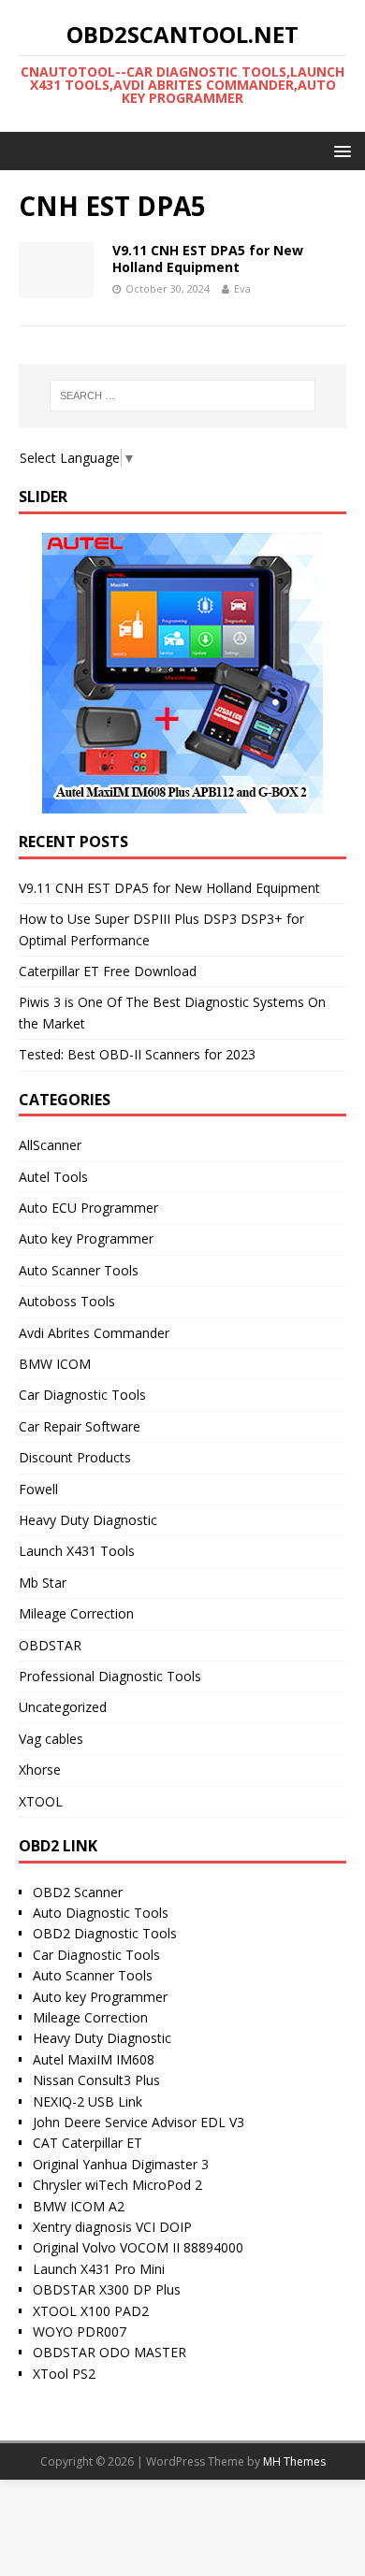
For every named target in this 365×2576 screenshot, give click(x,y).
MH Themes (294, 2461)
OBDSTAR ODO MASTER (109, 2352)
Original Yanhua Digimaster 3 (121, 2164)
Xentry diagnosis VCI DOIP (112, 2227)
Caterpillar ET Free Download (108, 971)
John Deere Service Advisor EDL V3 (139, 2122)
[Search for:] (183, 396)
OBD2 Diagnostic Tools (105, 1933)
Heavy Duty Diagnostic (88, 1520)
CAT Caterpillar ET (88, 2143)
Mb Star (43, 1583)
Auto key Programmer (86, 1238)
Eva (242, 288)
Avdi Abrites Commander (94, 1333)
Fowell (38, 1489)
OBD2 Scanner (78, 1892)
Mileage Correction (76, 1613)
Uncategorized (63, 1707)
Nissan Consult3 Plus (96, 2080)
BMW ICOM (55, 1364)
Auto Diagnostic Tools (101, 1913)
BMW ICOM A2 (79, 2206)
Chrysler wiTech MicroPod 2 (117, 2185)
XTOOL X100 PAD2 (91, 2311)
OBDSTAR (50, 1645)
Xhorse (40, 1770)
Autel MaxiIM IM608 (94, 2059)
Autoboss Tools (67, 1301)
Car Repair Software (80, 1426)
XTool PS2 (64, 2374)
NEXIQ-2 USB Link (88, 2101)
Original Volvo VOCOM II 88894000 (138, 2247)
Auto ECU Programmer (88, 1208)
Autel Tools (53, 1177)
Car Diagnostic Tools (82, 1395)
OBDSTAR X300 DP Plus (107, 2289)
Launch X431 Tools (77, 1551)
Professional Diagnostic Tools (110, 1676)
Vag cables (51, 1739)
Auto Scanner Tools (79, 1270)
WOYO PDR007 (80, 2331)
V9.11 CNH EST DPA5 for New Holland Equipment (208, 259)
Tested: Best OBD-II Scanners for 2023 (137, 1054)
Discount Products (75, 1457)
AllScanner (50, 1145)
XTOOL (41, 1801)
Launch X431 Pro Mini (99, 2269)
